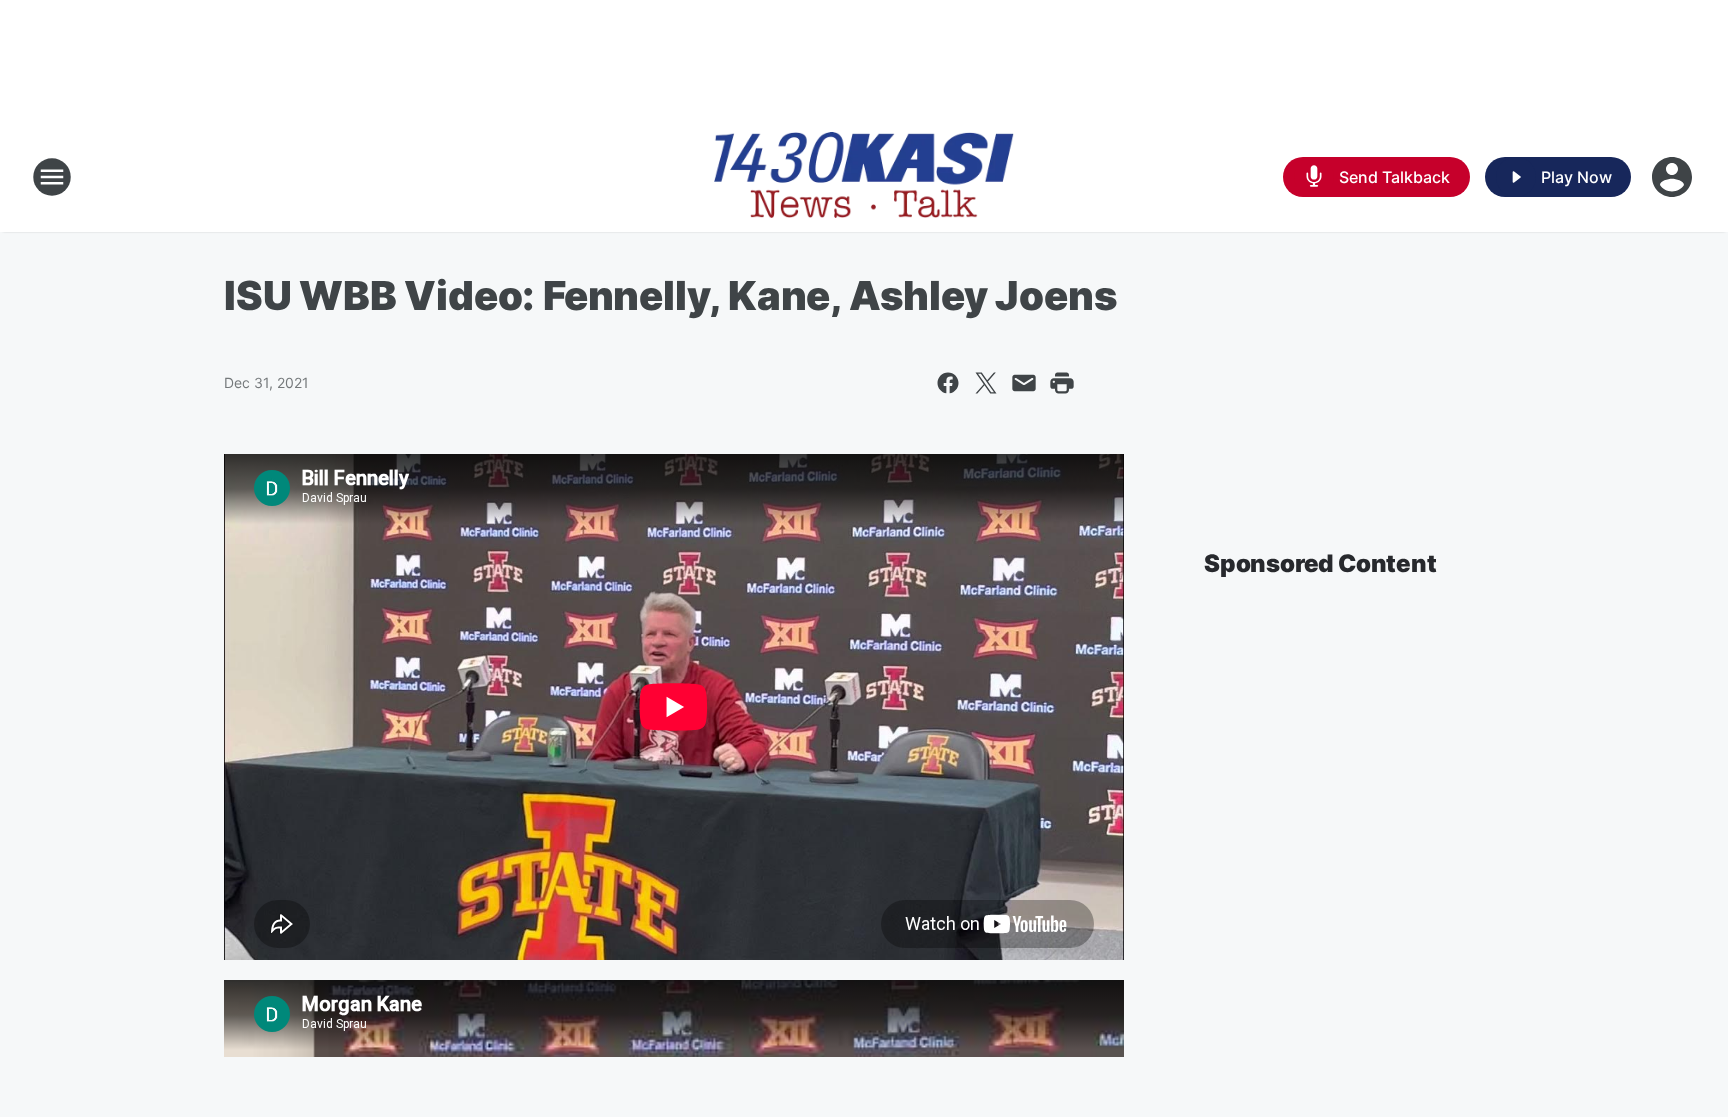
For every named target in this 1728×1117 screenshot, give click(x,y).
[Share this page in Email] (1024, 383)
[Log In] (1674, 177)
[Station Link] (864, 177)
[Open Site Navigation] (52, 177)
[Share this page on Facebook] (948, 383)
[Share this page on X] (986, 383)
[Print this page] (1062, 383)
